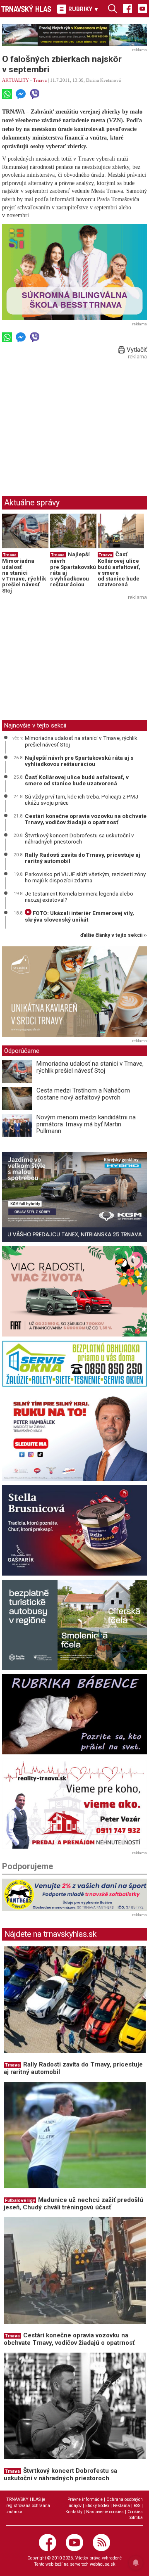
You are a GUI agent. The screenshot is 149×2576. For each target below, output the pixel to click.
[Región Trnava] (74, 1625)
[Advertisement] (72, 420)
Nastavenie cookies (105, 2512)
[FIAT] (74, 1291)
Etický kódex (97, 2506)
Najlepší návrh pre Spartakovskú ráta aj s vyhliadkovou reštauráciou (73, 569)
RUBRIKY (83, 9)
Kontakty (74, 2512)
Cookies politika (135, 2515)
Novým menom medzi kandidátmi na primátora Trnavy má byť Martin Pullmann (86, 1124)
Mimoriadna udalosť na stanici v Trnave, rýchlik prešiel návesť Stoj (24, 576)
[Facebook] (127, 8)
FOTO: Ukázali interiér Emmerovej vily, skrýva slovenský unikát (79, 916)
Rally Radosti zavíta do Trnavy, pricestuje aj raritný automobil (83, 858)
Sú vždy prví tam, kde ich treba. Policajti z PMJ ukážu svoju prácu (82, 800)
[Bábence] (74, 1715)
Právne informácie (85, 2499)
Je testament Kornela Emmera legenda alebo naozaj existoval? (79, 897)
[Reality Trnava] (74, 1804)
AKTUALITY (16, 80)
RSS (137, 2506)
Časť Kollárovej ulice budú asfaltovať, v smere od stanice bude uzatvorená (119, 569)
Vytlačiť (136, 350)
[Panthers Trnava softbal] (74, 1895)
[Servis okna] (74, 1364)
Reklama (121, 2506)
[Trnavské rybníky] (74, 35)
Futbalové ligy (20, 2200)
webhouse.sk (103, 2564)
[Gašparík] (74, 1530)
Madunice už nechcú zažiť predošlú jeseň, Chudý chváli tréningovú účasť (73, 2204)
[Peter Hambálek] (74, 1436)
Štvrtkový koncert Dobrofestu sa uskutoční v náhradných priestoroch (79, 839)
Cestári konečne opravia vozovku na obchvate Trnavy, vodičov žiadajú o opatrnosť (86, 819)
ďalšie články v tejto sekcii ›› (114, 935)
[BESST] (74, 272)
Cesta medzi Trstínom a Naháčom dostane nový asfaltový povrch (83, 1094)
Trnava (40, 80)
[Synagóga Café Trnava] (74, 992)
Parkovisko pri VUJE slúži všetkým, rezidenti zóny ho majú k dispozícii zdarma (85, 877)
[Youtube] (142, 8)
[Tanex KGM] (74, 1197)
